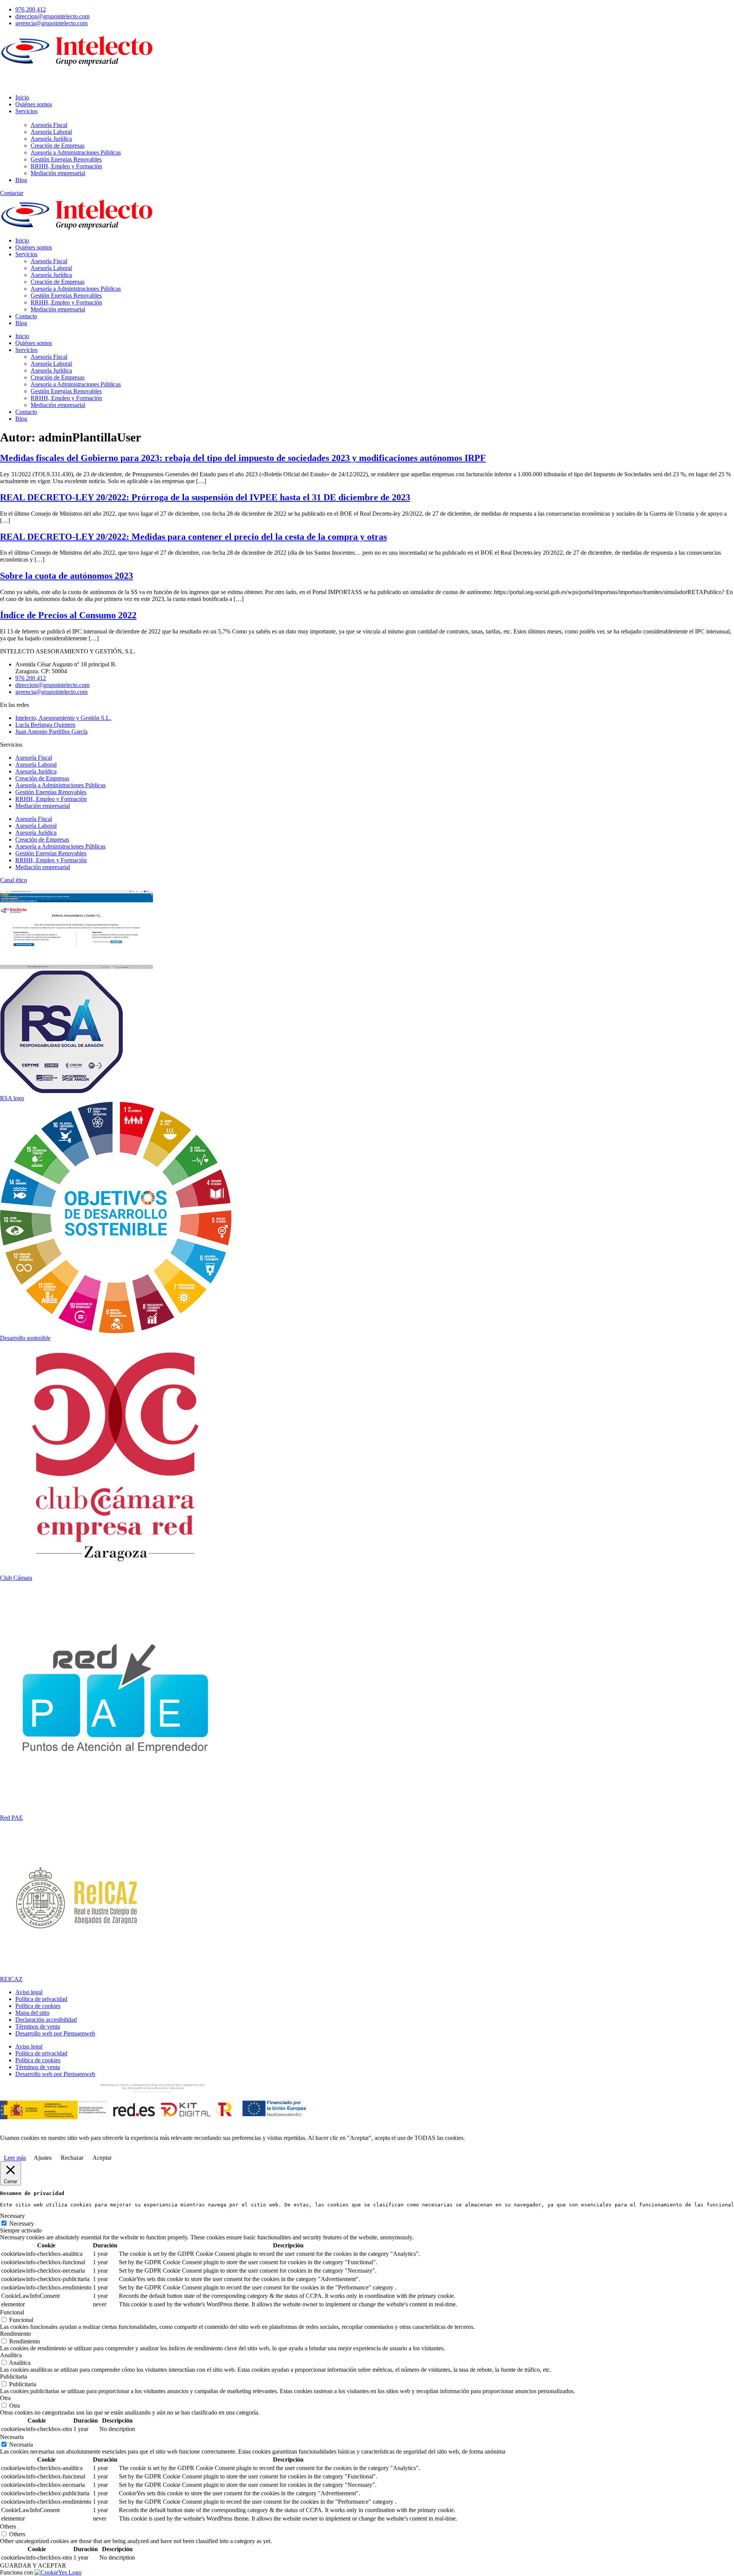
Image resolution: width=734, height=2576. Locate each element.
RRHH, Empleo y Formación (66, 302)
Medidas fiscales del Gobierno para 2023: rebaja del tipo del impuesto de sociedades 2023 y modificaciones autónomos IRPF (243, 458)
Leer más (15, 2158)
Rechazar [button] (72, 2158)
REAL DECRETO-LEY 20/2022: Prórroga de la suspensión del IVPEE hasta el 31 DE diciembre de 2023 (205, 497)
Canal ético (14, 880)
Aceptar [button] (102, 2158)
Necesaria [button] (12, 2437)
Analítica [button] (11, 2355)
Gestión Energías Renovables (66, 296)
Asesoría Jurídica (51, 275)
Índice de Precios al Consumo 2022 (68, 615)
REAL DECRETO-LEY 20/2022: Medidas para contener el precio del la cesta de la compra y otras (193, 537)
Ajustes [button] (43, 2158)
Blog (21, 323)
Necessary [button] (12, 2216)
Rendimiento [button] (15, 2334)
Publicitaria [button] (14, 2377)
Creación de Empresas (58, 282)
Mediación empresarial (58, 309)
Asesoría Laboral (51, 268)
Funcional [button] (12, 2312)
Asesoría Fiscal (49, 261)
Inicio (22, 240)
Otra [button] (5, 2398)
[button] (367, 78)
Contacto (26, 316)
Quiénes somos (34, 247)
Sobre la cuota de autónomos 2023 (67, 576)
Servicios (26, 254)
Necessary (22, 2223)
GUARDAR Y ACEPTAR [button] (33, 2565)
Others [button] (8, 2526)
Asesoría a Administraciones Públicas (76, 289)
